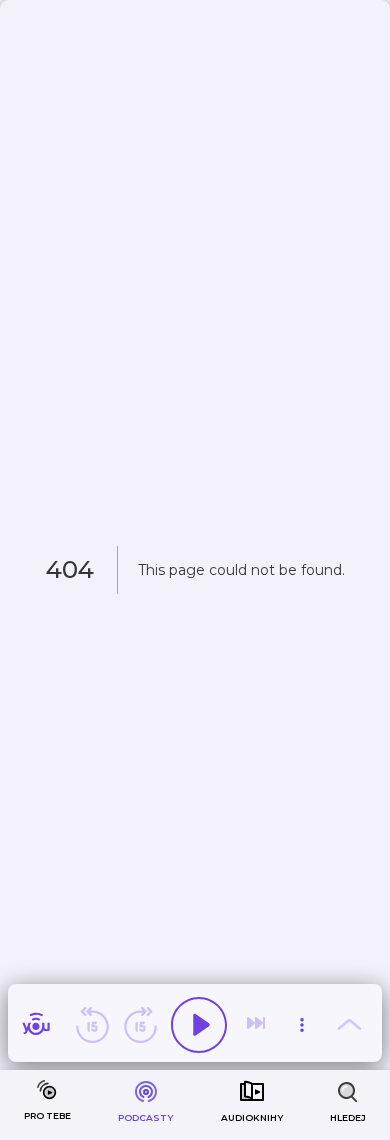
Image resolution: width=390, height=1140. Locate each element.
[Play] (199, 1025)
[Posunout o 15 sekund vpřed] (140, 1025)
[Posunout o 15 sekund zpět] (92, 1025)
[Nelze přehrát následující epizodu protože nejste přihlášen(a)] (258, 1025)
